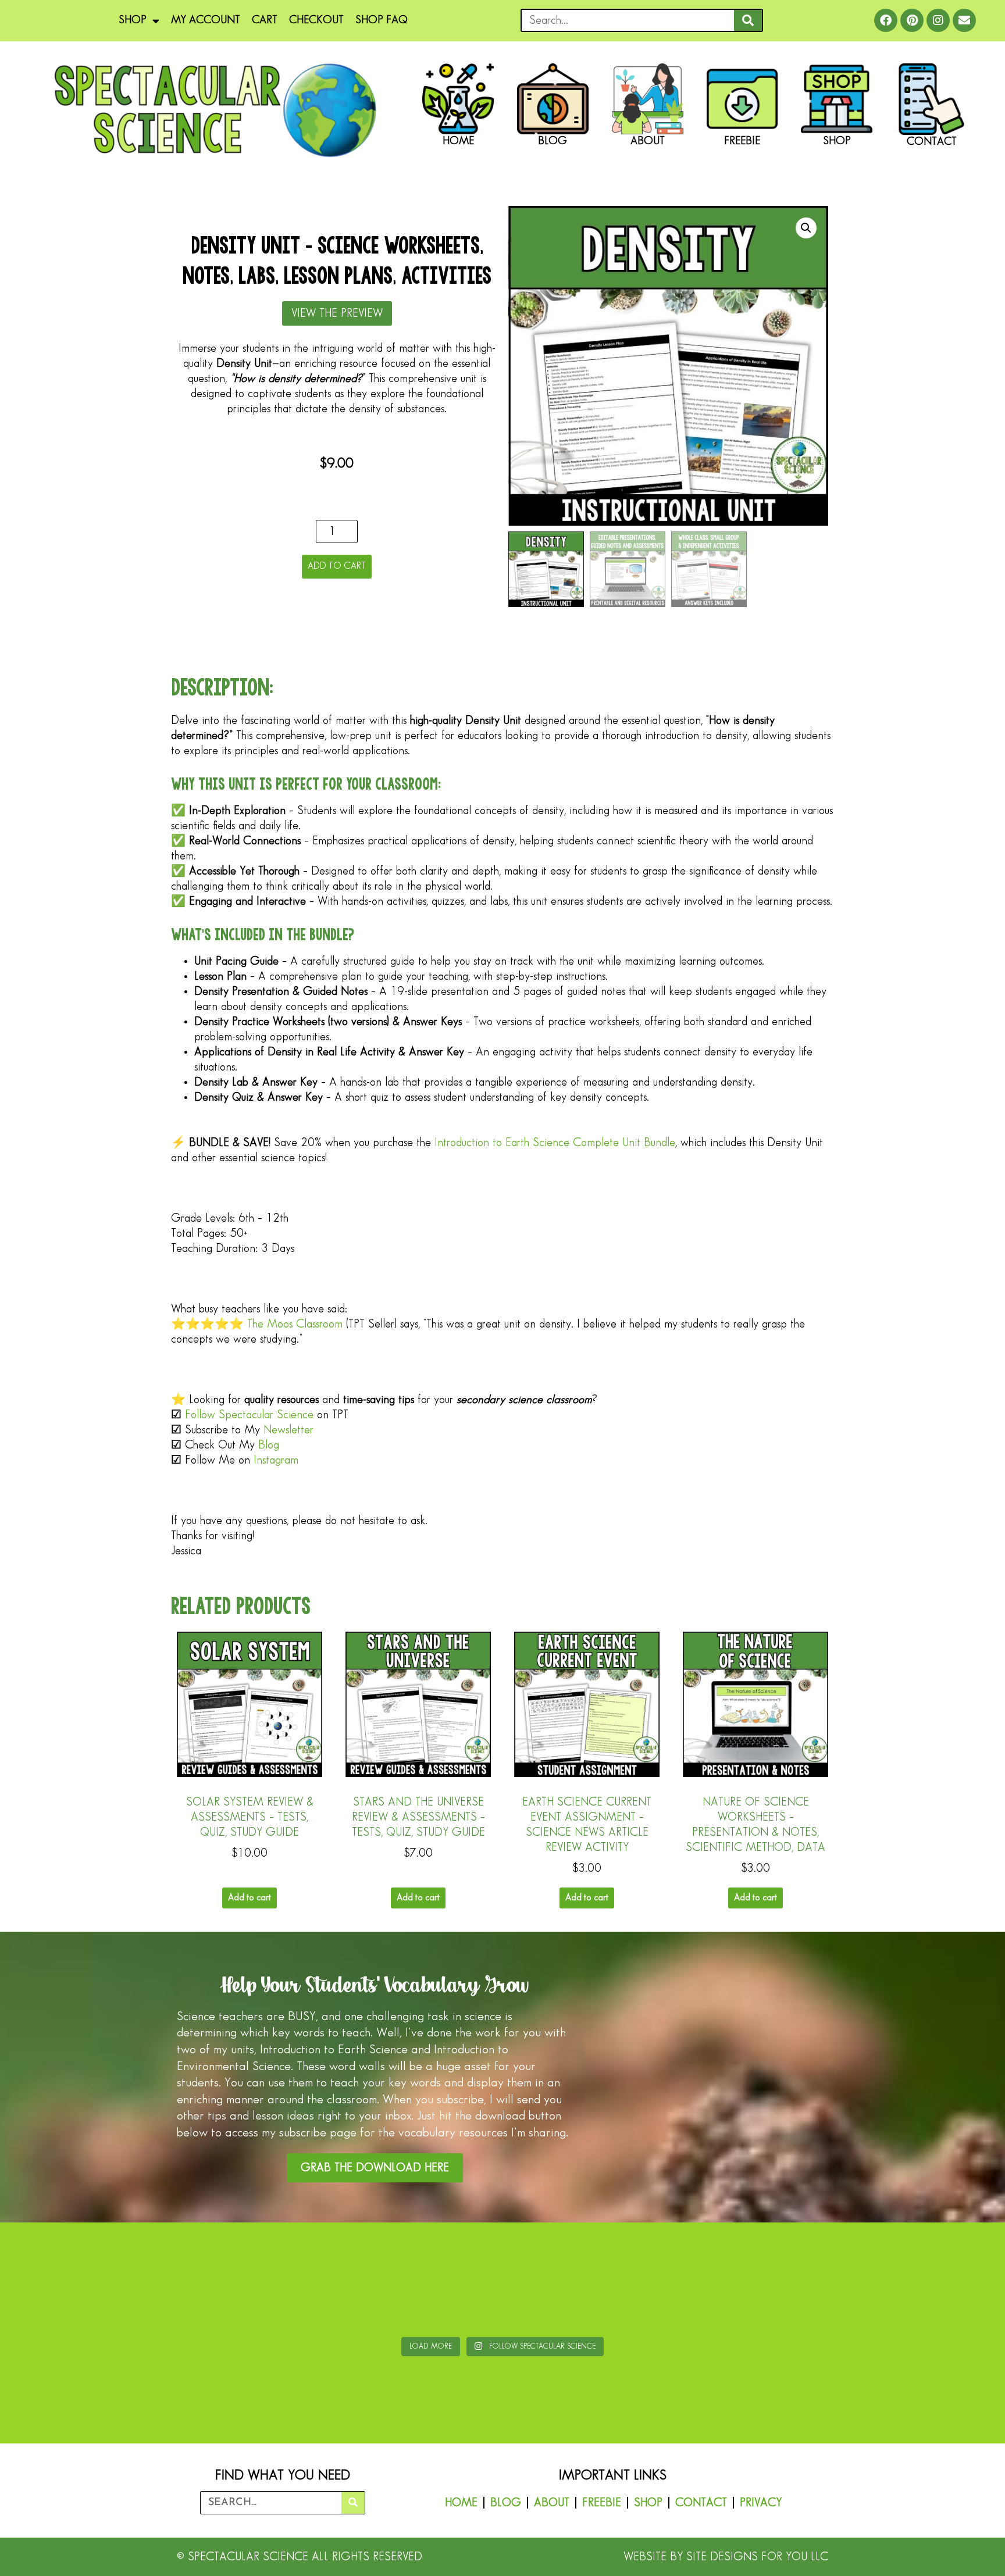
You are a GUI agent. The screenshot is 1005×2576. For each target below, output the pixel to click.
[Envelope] (964, 20)
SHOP (133, 20)
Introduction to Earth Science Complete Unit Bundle (555, 1143)
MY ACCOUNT (206, 20)
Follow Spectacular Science (249, 1415)
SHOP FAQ (382, 20)
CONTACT (701, 2503)
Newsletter (288, 1430)
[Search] (748, 20)
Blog (269, 1445)
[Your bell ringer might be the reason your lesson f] (419, 2282)
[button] (806, 228)
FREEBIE (602, 2503)
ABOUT (552, 2503)
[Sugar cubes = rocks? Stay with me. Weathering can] (86, 2282)
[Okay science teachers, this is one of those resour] (252, 2282)
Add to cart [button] (250, 1898)
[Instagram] (938, 20)
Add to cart (337, 566)
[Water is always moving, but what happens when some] (752, 2282)
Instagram (276, 1460)
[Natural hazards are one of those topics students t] (586, 2282)
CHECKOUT (316, 20)
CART (265, 20)
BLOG (506, 2503)
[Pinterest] (912, 20)
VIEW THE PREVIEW (337, 313)
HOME (461, 2503)
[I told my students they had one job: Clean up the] (919, 2282)
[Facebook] (886, 20)
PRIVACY (761, 2503)
